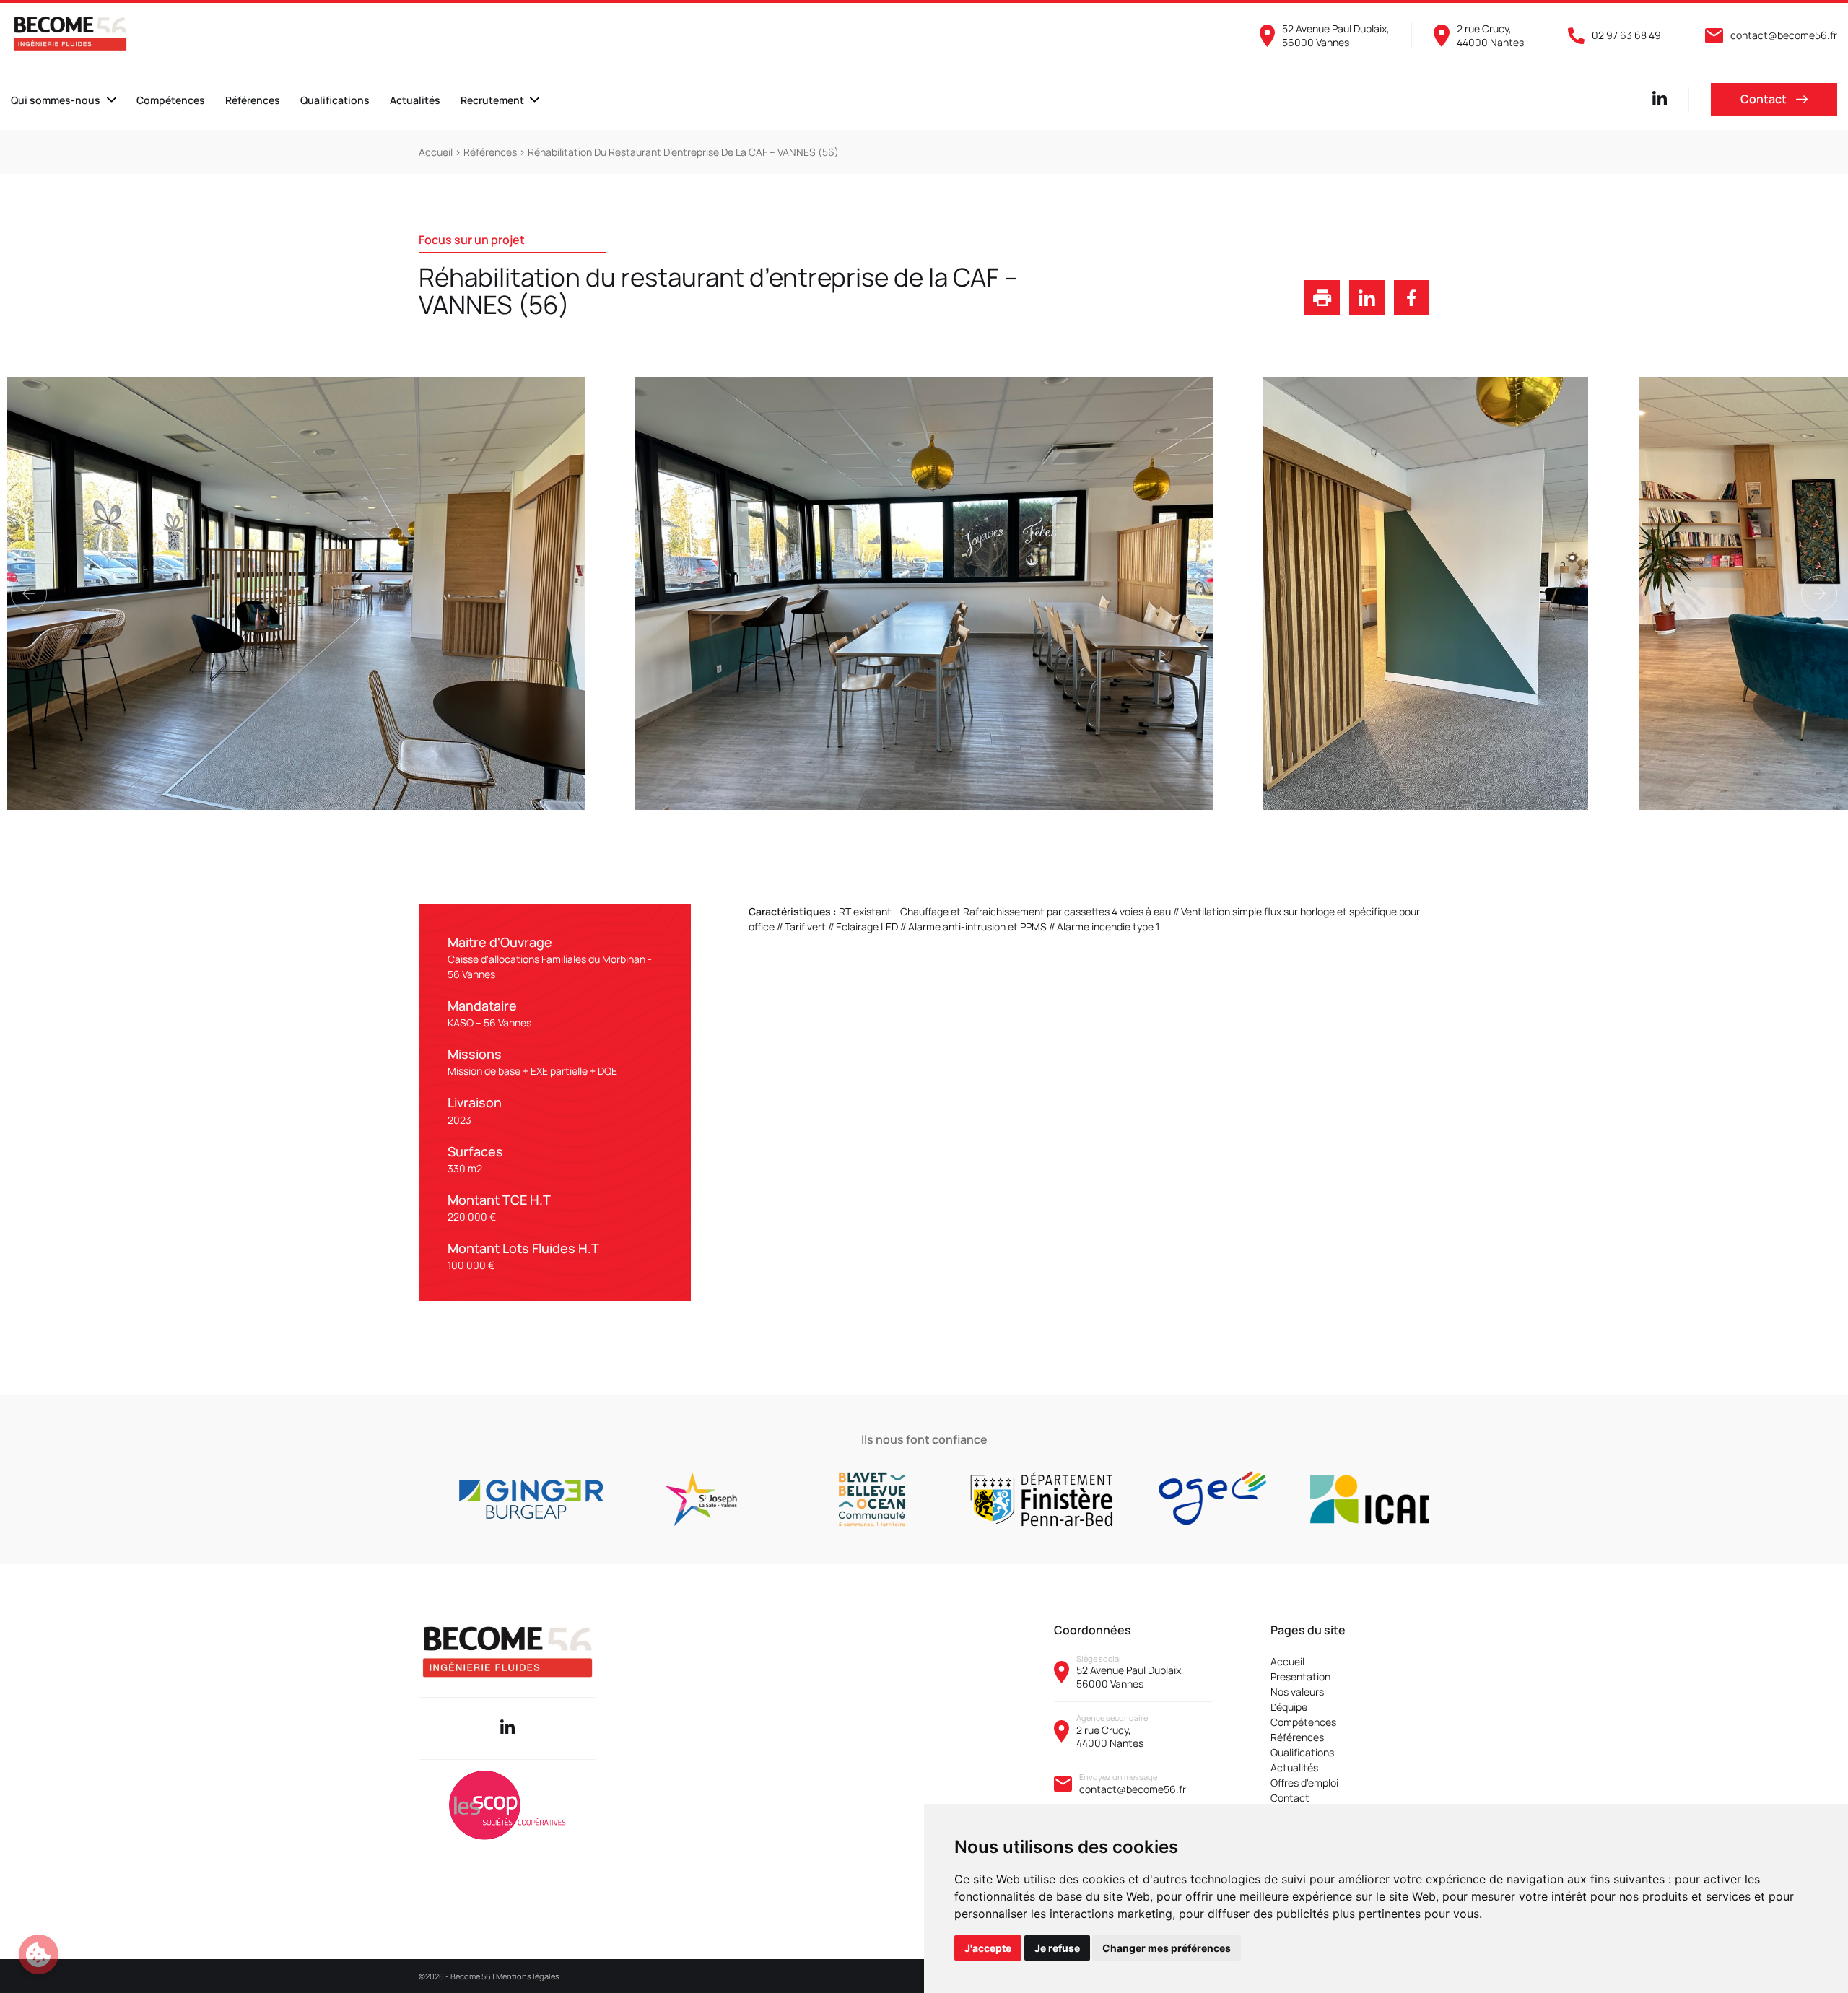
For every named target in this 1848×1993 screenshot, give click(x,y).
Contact (1765, 99)
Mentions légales (528, 1976)
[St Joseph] (585, 1499)
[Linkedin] (507, 1728)
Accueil (437, 152)
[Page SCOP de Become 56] (507, 1807)
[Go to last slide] (29, 593)
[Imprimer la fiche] (1322, 311)
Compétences (171, 100)
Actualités (415, 100)
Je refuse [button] (1057, 1948)
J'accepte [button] (988, 1948)
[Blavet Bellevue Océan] (755, 1499)
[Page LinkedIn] (1660, 101)
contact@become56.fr (1133, 1789)
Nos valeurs (1297, 1692)
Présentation (1300, 1676)
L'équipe (1289, 1707)
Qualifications (335, 100)
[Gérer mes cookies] (39, 1954)
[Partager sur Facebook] (1412, 311)
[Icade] (1267, 1499)
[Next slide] (1819, 593)
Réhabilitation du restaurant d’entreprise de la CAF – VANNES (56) (683, 152)
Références (253, 100)
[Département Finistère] (926, 1499)
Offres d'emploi (1304, 1783)
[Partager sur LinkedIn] (1367, 311)
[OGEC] (1096, 1499)
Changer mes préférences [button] (1167, 1948)
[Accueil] (70, 34)
